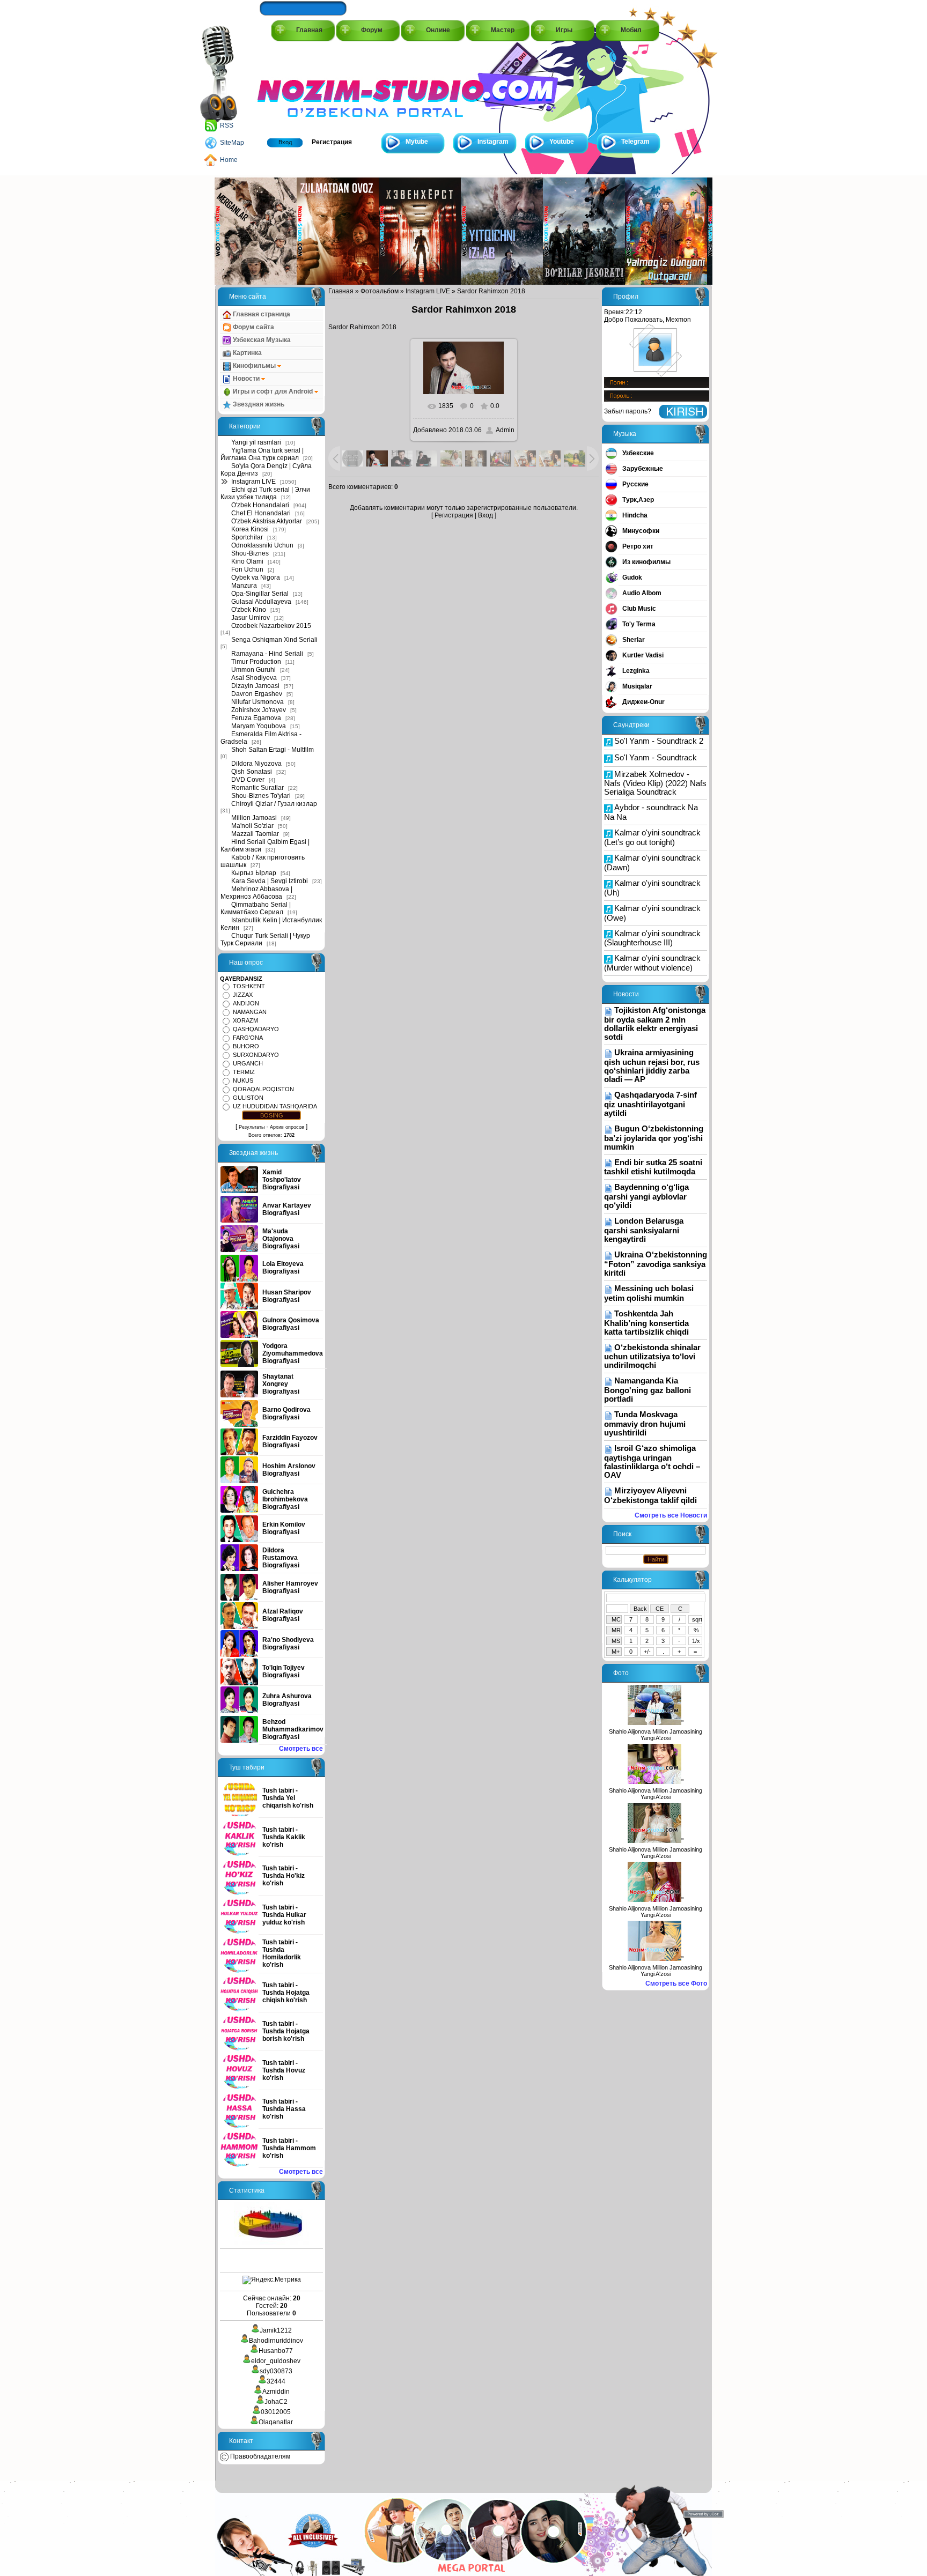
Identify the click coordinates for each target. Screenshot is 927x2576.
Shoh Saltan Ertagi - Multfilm (273, 750)
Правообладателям (259, 2456)
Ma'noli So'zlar (252, 826)
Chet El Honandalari (261, 513)
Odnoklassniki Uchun (262, 545)
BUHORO (246, 1046)
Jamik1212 (276, 2330)
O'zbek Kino (249, 610)
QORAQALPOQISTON (263, 1089)
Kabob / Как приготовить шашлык (263, 861)
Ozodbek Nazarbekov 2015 (271, 626)
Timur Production (256, 662)
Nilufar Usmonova (257, 702)
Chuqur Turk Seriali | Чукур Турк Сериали (265, 939)
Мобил (631, 30)
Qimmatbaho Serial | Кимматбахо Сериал (256, 908)
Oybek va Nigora (256, 578)
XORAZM (245, 1020)
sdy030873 (276, 2371)
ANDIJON (246, 1003)
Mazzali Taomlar (255, 834)
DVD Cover (248, 780)
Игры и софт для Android (273, 391)
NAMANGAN (250, 1012)
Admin (505, 430)
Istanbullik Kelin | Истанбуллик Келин (271, 924)
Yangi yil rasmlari (256, 442)
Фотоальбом (380, 291)
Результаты (252, 1127)
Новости (246, 379)
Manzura (244, 586)
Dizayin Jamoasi (255, 686)
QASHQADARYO (256, 1029)
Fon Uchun (247, 569)
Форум (372, 30)
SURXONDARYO (256, 1055)
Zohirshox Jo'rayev (259, 710)
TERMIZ (244, 1072)
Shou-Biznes (250, 553)
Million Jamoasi (254, 818)
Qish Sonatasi (252, 772)
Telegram (635, 142)
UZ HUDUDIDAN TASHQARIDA (275, 1106)
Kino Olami (247, 561)
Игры (564, 30)
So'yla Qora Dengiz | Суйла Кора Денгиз (266, 470)
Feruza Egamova (256, 718)
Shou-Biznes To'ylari (261, 796)
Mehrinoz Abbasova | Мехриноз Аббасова (256, 893)
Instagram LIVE (253, 482)
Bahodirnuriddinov (276, 2341)
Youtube (562, 142)
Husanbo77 (276, 2351)
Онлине (438, 30)
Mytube (417, 142)
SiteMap (232, 143)
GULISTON (248, 1098)
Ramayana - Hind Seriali (267, 654)
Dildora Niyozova (256, 764)
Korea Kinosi (250, 529)
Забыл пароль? (628, 411)
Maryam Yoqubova (259, 726)
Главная (309, 30)
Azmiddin (276, 2392)
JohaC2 (276, 2402)
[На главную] (306, 87)
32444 (276, 2381)
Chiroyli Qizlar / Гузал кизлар (274, 804)
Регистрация (332, 142)
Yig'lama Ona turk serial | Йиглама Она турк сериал (262, 454)
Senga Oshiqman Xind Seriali (274, 640)
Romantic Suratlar (257, 788)
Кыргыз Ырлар (254, 873)
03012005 (276, 2412)
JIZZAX (243, 995)
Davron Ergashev (257, 694)
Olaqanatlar (276, 2422)
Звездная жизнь (258, 404)
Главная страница (261, 314)
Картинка (247, 353)
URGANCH (248, 1063)
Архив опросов (287, 1127)
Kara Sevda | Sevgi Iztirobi (270, 881)
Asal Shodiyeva (254, 678)
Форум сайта (253, 327)
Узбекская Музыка (261, 340)
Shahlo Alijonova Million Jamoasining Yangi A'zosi (656, 1735)
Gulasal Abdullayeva (261, 602)
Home (229, 160)
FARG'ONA (248, 1038)
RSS (227, 125)
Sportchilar (247, 537)
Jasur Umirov (251, 618)
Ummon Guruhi (253, 670)
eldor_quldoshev (276, 2361)
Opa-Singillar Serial (260, 594)
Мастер (503, 30)
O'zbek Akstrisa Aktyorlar (267, 521)
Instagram (493, 142)
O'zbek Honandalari (260, 505)
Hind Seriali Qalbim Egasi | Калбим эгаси (265, 846)
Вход (285, 142)
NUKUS (243, 1080)
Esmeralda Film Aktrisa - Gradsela (261, 738)
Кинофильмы (254, 366)
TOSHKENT (249, 986)
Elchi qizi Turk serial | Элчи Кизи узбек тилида (265, 493)
